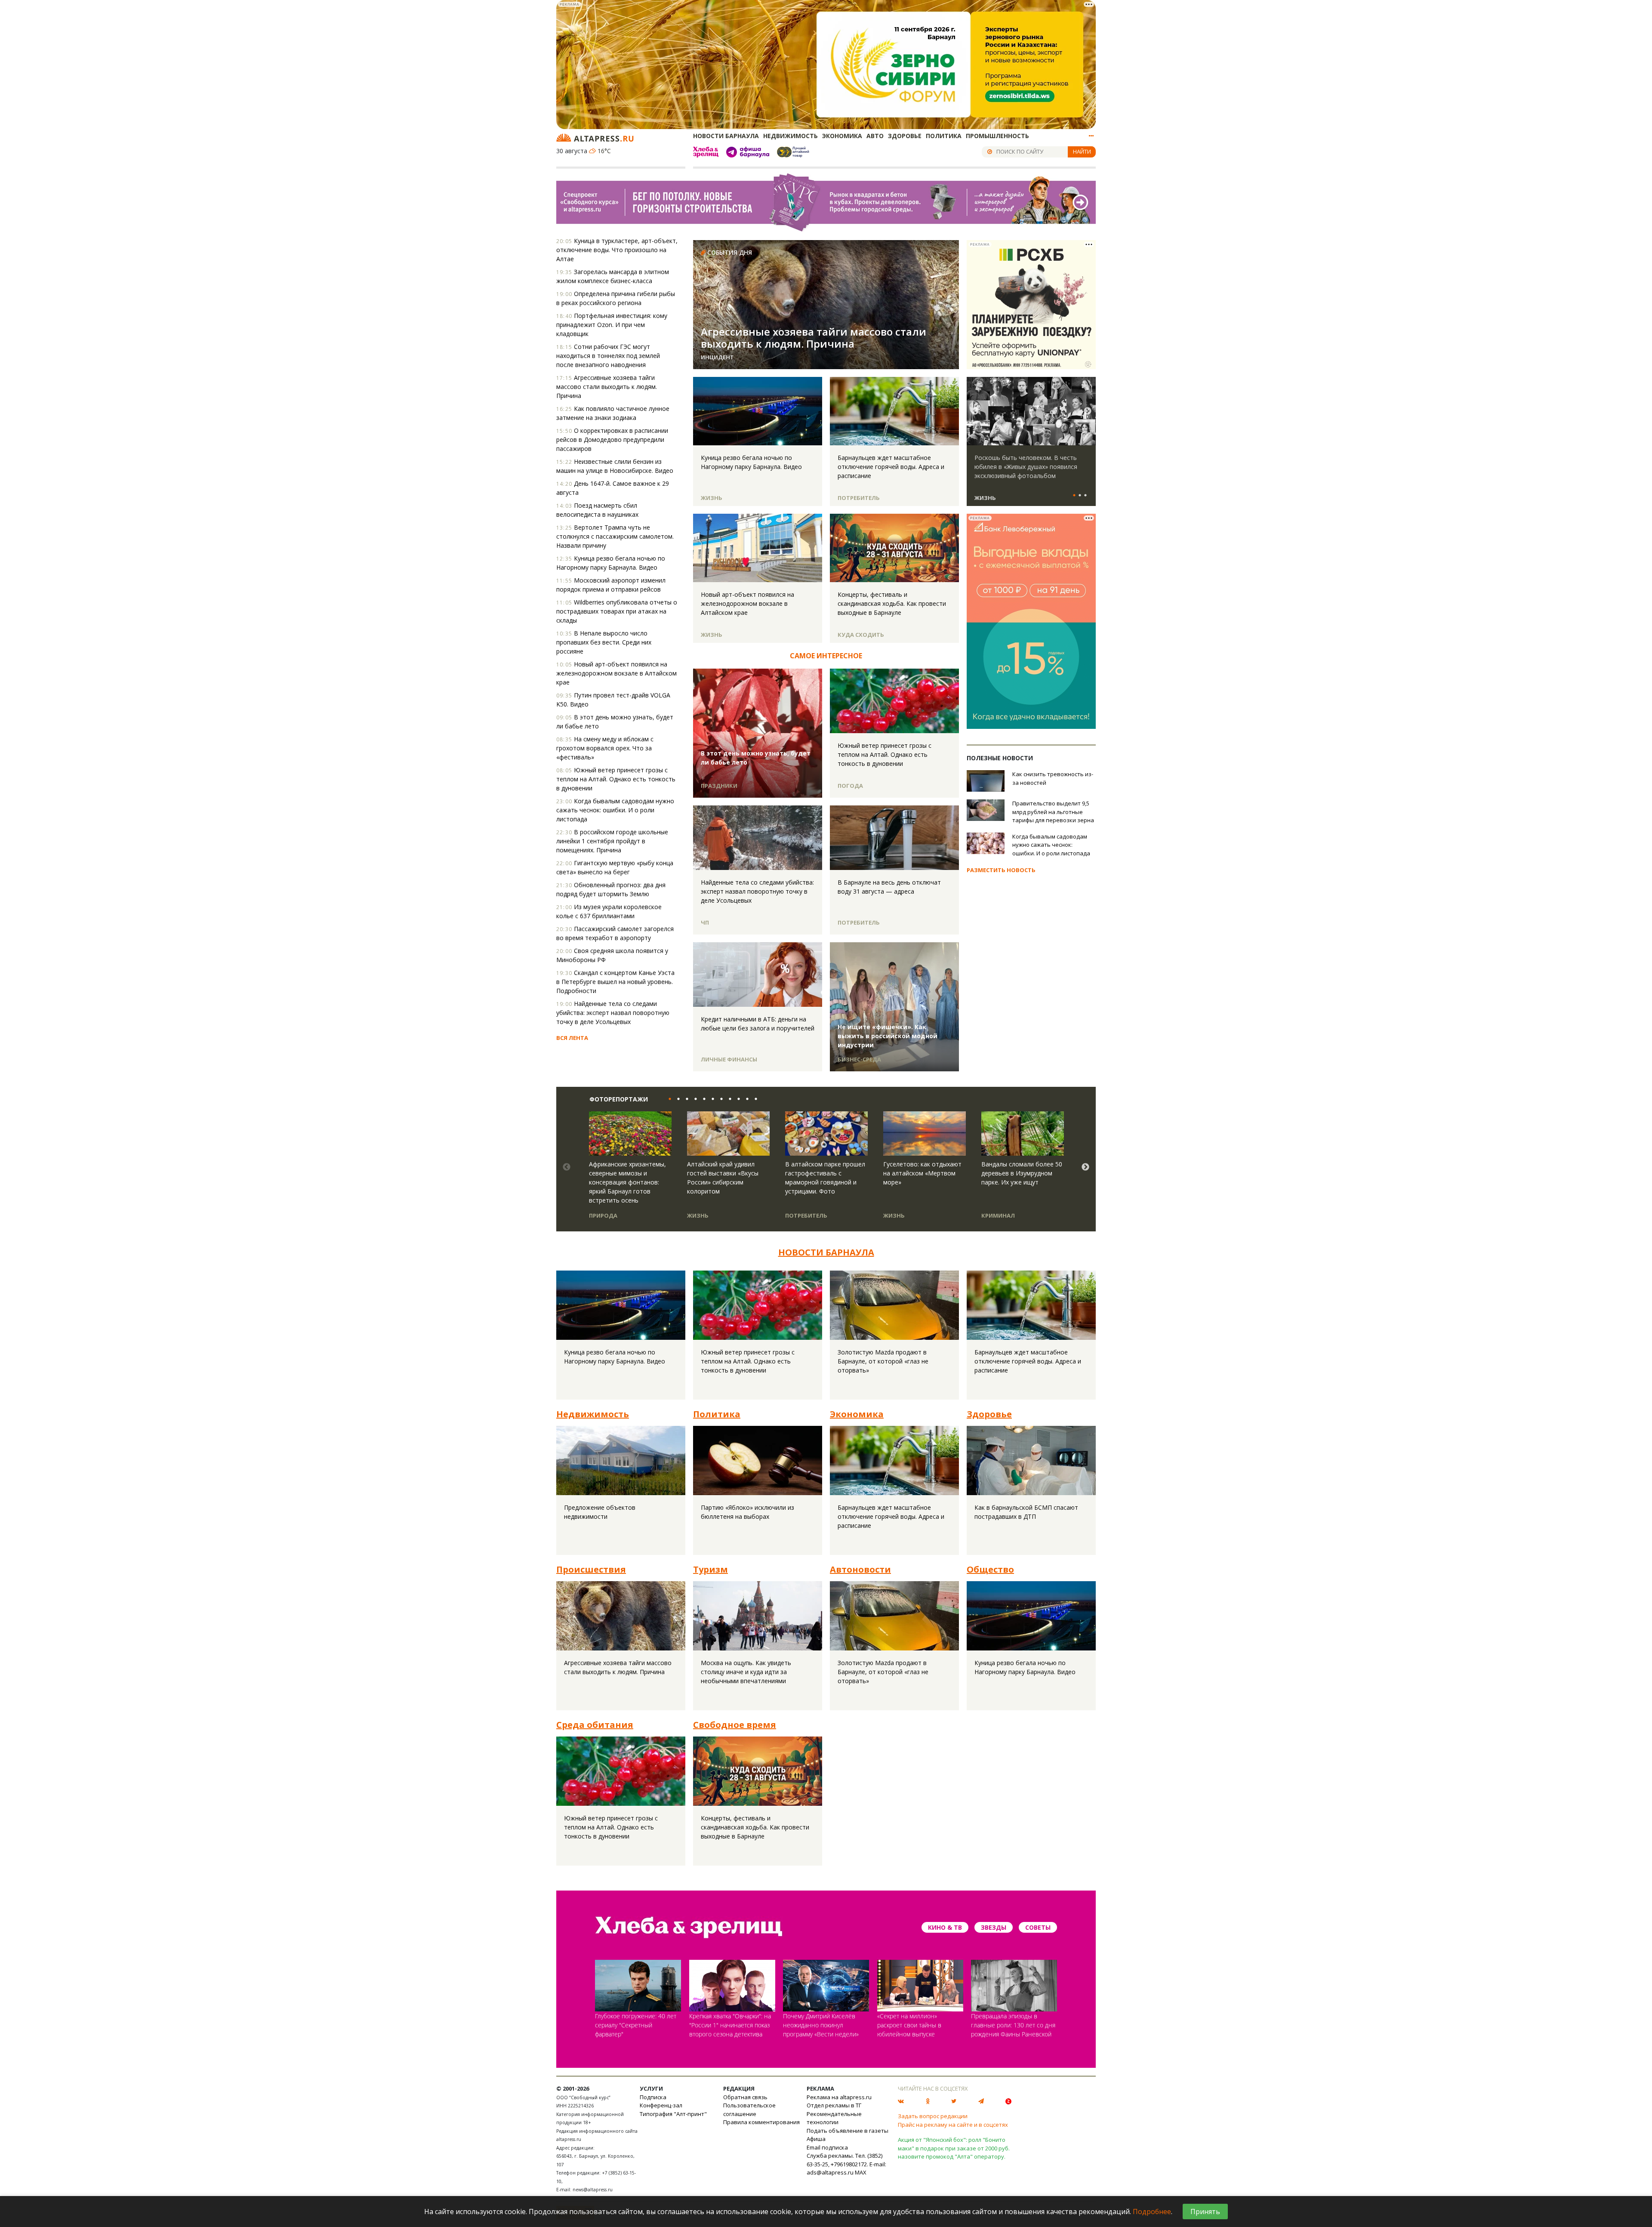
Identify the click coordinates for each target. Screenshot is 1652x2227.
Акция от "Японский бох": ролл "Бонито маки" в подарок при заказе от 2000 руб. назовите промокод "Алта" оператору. (954, 2148)
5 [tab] (702, 1099)
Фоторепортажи (619, 1099)
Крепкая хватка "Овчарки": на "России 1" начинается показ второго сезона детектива (730, 2025)
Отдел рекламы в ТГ (834, 2105)
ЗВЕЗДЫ (994, 1927)
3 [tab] (1085, 496)
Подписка (653, 2097)
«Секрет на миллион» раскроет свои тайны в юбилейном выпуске (909, 2025)
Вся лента (572, 1038)
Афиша (816, 2139)
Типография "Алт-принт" (673, 2114)
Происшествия (591, 1569)
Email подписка (827, 2147)
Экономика (842, 136)
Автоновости (860, 1569)
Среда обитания (595, 1725)
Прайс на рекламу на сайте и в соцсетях (953, 2125)
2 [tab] (1080, 496)
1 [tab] (1074, 496)
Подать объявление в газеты (848, 2131)
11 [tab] (754, 1099)
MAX (861, 2172)
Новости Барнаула (726, 136)
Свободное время (735, 1725)
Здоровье (905, 136)
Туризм (710, 1569)
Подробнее (1152, 2212)
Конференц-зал (661, 2105)
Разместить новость (1001, 870)
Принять (1205, 2212)
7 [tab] (719, 1099)
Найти (1082, 151)
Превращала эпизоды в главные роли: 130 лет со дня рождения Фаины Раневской (1013, 2025)
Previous (975, 411)
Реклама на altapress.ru (839, 2097)
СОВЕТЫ (1038, 1927)
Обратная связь (745, 2097)
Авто (875, 136)
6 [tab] (711, 1099)
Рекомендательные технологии (834, 2118)
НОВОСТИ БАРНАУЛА (826, 1252)
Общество (990, 1569)
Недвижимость (791, 136)
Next (1088, 411)
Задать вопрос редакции (933, 2116)
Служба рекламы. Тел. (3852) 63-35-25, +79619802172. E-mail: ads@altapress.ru (846, 2164)
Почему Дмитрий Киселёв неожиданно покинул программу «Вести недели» (821, 2025)
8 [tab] (728, 1099)
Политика (944, 136)
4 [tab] (693, 1099)
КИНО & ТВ (945, 1927)
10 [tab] (745, 1099)
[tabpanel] (1031, 445)
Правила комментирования (761, 2122)
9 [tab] (737, 1099)
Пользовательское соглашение (749, 2110)
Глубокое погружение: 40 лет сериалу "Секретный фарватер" (636, 2025)
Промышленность (997, 136)
